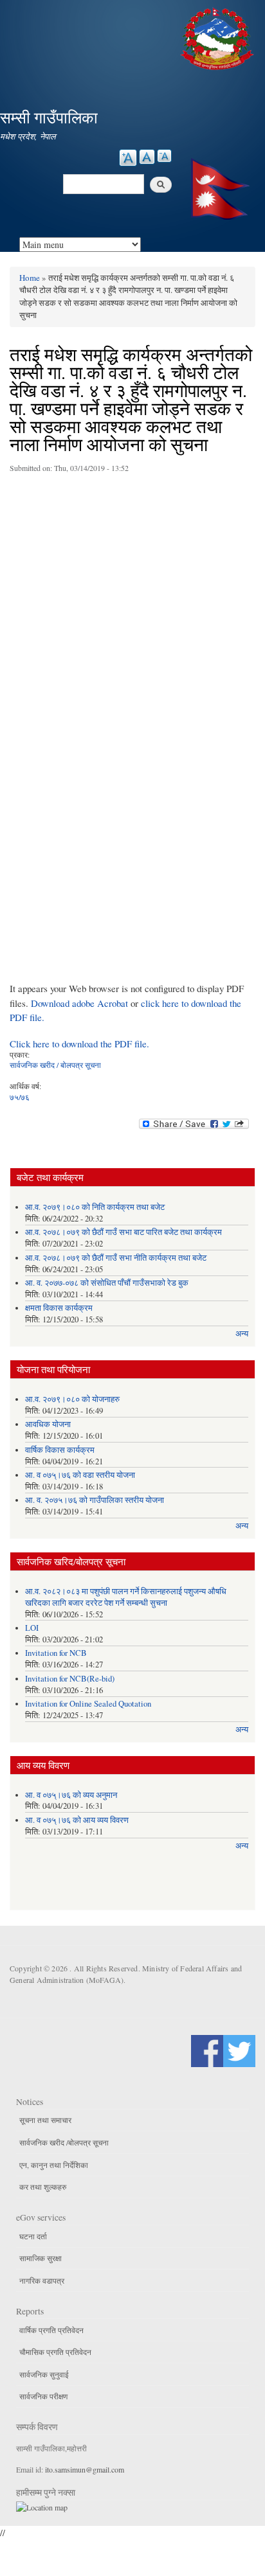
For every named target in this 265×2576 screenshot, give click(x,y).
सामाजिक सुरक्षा (41, 2258)
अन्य (242, 1334)
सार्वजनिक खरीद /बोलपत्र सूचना (64, 2142)
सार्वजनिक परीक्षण (43, 2396)
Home (30, 278)
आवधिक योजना (48, 1424)
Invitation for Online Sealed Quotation (88, 1704)
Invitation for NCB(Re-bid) (70, 1679)
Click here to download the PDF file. (79, 1044)
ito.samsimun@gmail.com (85, 2469)
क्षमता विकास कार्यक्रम (59, 1308)
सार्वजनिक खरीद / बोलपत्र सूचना (55, 1065)
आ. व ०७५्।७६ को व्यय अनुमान (71, 1795)
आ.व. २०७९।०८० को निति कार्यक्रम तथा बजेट (95, 1207)
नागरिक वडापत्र (42, 2280)
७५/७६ (20, 1097)
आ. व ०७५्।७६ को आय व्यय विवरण (77, 1820)
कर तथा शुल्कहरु (43, 2187)
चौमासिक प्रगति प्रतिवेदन (55, 2352)
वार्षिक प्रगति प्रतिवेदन (51, 2330)
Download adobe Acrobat (81, 1003)
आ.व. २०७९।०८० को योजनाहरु (72, 1399)
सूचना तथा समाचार (45, 2120)
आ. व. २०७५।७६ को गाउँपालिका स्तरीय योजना (95, 1500)
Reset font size (147, 157)
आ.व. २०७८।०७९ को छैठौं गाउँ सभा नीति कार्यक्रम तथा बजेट (116, 1258)
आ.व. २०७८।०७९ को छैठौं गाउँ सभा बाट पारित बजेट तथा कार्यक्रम (123, 1232)
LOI (32, 1628)
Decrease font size (164, 156)
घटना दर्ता (33, 2236)
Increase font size (128, 158)
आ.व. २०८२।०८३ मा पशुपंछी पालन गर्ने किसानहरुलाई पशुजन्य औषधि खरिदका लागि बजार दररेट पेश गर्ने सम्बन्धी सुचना (126, 1597)
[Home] (219, 37)
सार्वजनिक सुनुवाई (44, 2374)
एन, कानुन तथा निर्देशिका (54, 2165)
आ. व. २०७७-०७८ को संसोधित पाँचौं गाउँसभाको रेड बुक (107, 1283)
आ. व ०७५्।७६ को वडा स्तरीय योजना (80, 1475)
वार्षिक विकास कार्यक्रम (60, 1450)
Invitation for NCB (56, 1653)
